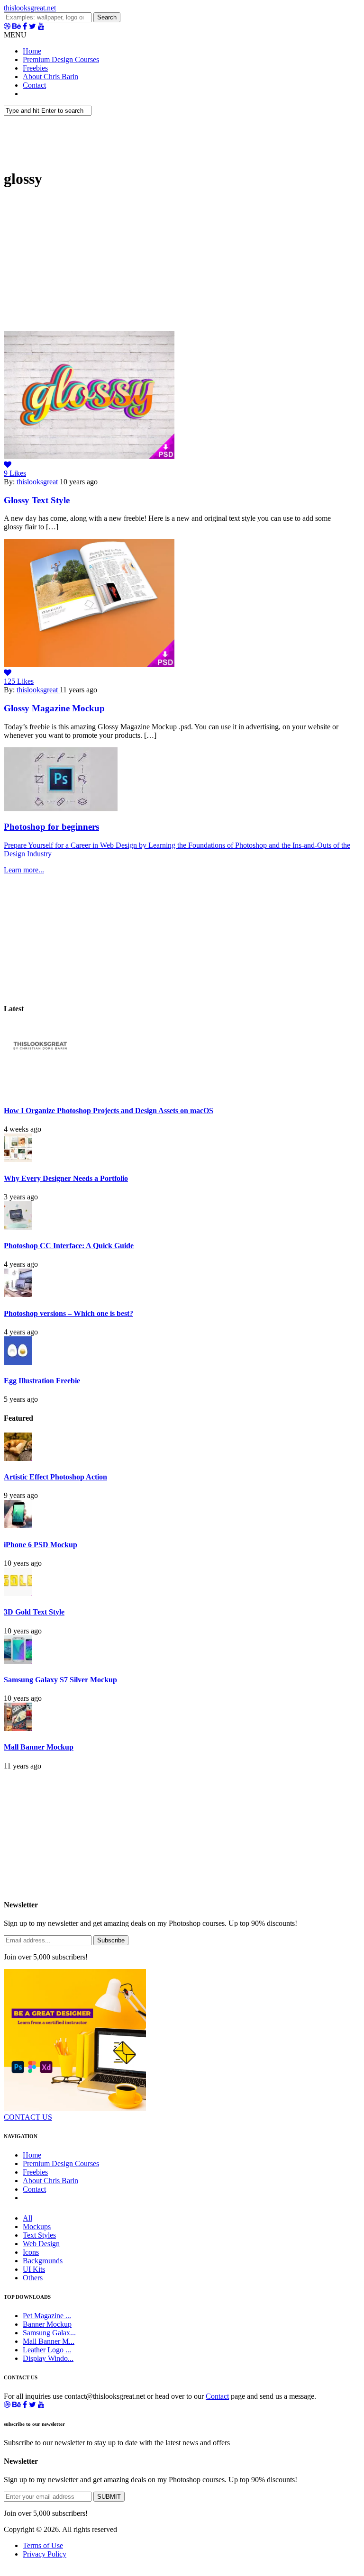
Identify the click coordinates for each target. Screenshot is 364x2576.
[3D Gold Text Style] (18, 1593)
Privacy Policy (45, 2554)
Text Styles (39, 2235)
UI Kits (34, 2269)
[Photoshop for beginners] (61, 809)
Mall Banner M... (49, 2341)
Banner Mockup (47, 2324)
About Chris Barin (50, 77)
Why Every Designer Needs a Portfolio (66, 1178)
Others (33, 2278)
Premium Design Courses (61, 59)
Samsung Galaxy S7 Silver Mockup (60, 1680)
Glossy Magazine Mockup (54, 708)
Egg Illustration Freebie (42, 1381)
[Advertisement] (182, 264)
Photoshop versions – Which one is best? (68, 1313)
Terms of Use (43, 2545)
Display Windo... (48, 2358)
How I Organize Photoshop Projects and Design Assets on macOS (109, 1111)
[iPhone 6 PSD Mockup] (18, 1526)
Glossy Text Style (37, 500)
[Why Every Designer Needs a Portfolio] (18, 1159)
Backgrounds (43, 2261)
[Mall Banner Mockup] (18, 1728)
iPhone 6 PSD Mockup (41, 1545)
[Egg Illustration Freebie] (18, 1362)
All (27, 2218)
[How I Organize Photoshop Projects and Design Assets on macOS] (39, 1092)
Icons (31, 2252)
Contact (34, 85)
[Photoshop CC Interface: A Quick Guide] (18, 1227)
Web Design (41, 2244)
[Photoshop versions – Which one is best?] (18, 1294)
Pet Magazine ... (47, 2316)
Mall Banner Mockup (39, 1747)
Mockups (37, 2227)
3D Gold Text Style (34, 1612)
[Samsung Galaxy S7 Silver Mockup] (18, 1661)
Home (32, 51)
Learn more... (24, 870)
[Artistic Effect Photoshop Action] (18, 1458)
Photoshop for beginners (51, 827)
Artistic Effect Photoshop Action (55, 1477)
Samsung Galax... (49, 2333)
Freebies (35, 68)
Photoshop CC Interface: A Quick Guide (69, 1246)
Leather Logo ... (47, 2350)
